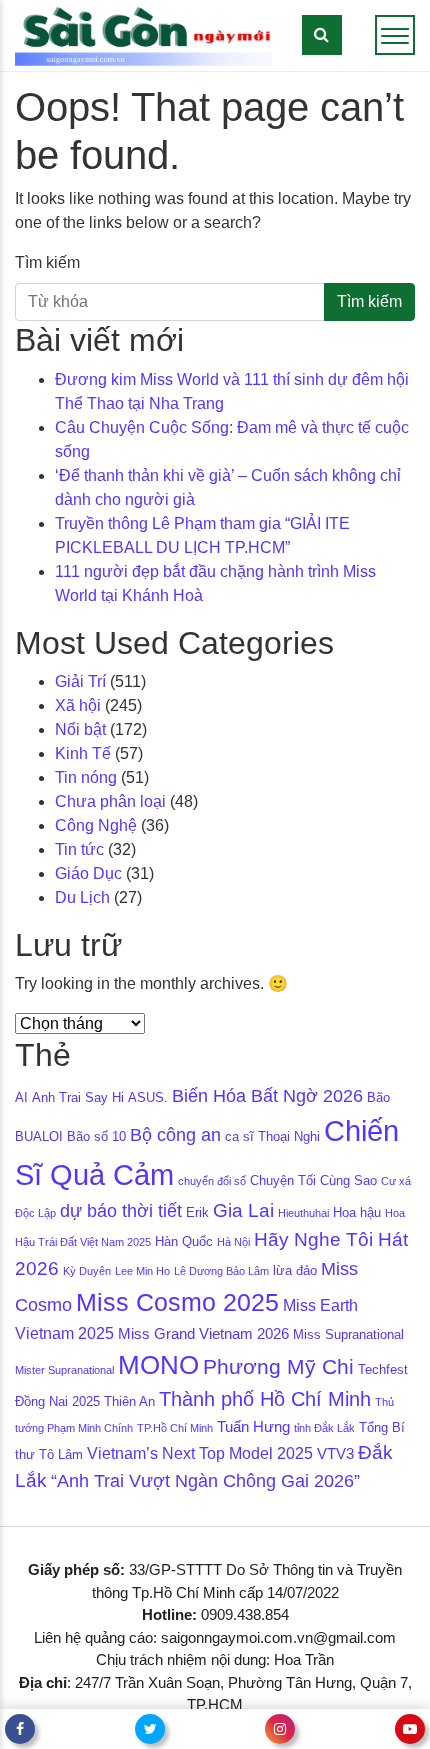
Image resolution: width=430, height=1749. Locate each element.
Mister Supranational (64, 1370)
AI (21, 1097)
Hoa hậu (357, 1212)
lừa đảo (295, 1270)
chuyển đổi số (212, 1181)
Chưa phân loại (110, 801)
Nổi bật (80, 729)
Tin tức (79, 849)
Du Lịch (82, 897)
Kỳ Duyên (87, 1271)
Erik (197, 1212)
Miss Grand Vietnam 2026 (203, 1334)
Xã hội (78, 705)
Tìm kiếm (47, 262)
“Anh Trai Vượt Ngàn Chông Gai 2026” (205, 1481)
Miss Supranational (348, 1334)
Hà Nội (233, 1242)
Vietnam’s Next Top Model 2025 (200, 1453)
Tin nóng (86, 777)
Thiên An (129, 1401)
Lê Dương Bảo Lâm (221, 1271)
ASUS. (148, 1097)
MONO (158, 1365)
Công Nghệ (96, 825)
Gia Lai (243, 1210)
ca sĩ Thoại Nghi (272, 1136)
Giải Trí (80, 681)
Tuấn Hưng (253, 1427)
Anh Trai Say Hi (78, 1097)
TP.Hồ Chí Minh (175, 1428)
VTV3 (335, 1454)
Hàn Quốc (184, 1241)
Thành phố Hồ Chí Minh (265, 1399)
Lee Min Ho (142, 1271)
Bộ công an (175, 1135)
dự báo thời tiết (121, 1211)
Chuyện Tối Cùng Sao (313, 1180)
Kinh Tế (83, 753)
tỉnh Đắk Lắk (324, 1428)
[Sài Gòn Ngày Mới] (143, 34)
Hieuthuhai (303, 1213)
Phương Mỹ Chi (278, 1367)
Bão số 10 (96, 1136)
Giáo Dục (88, 873)
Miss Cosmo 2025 (177, 1302)
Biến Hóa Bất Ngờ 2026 (267, 1096)
